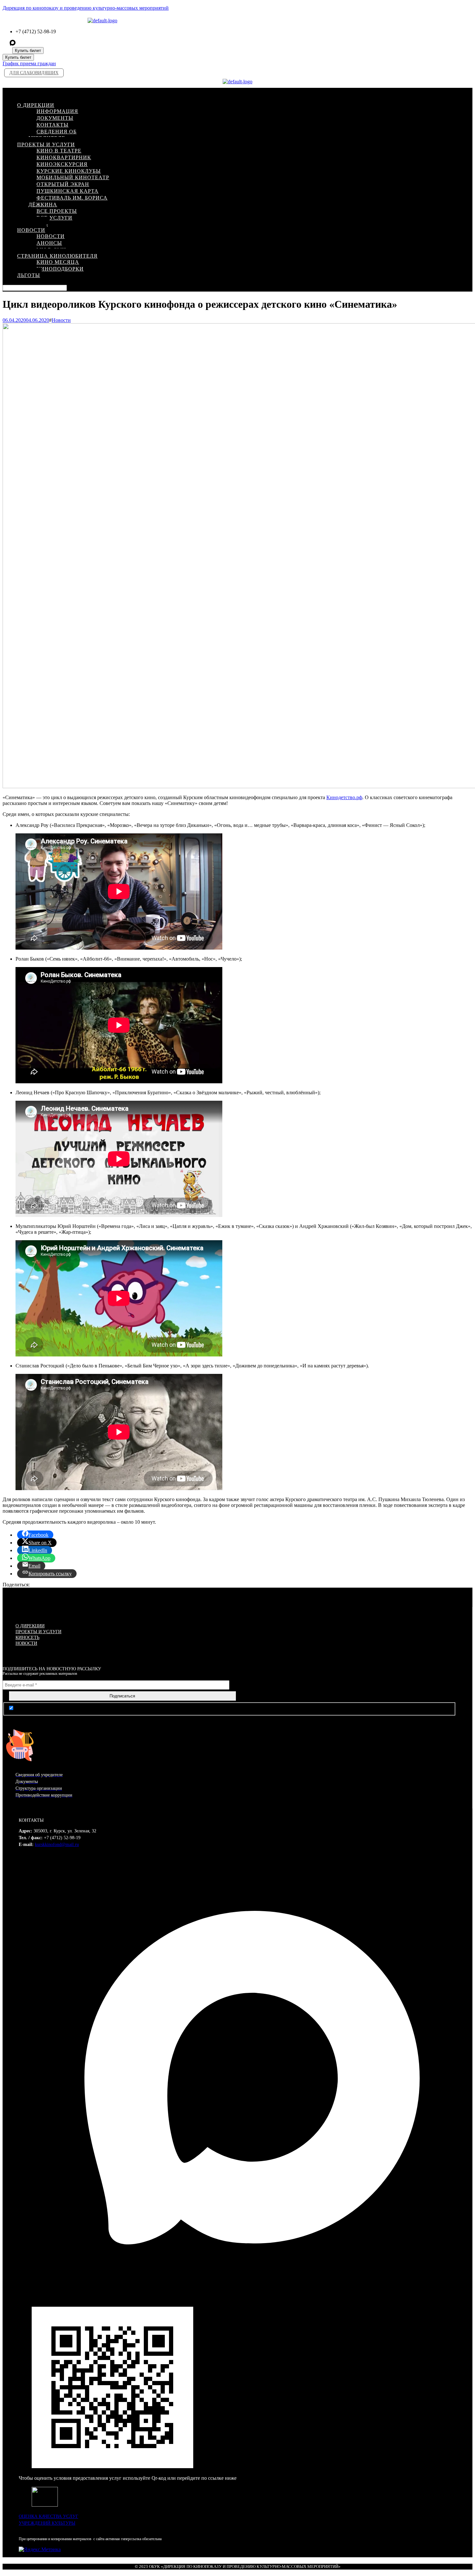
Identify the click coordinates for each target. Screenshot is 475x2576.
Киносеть (27, 1638)
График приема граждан (29, 63)
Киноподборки (60, 269)
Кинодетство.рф (344, 797)
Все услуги (54, 218)
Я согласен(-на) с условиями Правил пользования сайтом (78, 1708)
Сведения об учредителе (53, 135)
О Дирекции (30, 1626)
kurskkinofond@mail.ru (57, 1844)
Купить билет (28, 51)
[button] (221, 93)
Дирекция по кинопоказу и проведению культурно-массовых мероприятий (86, 8)
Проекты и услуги (38, 1632)
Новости (61, 320)
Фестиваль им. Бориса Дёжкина (68, 201)
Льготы (29, 275)
